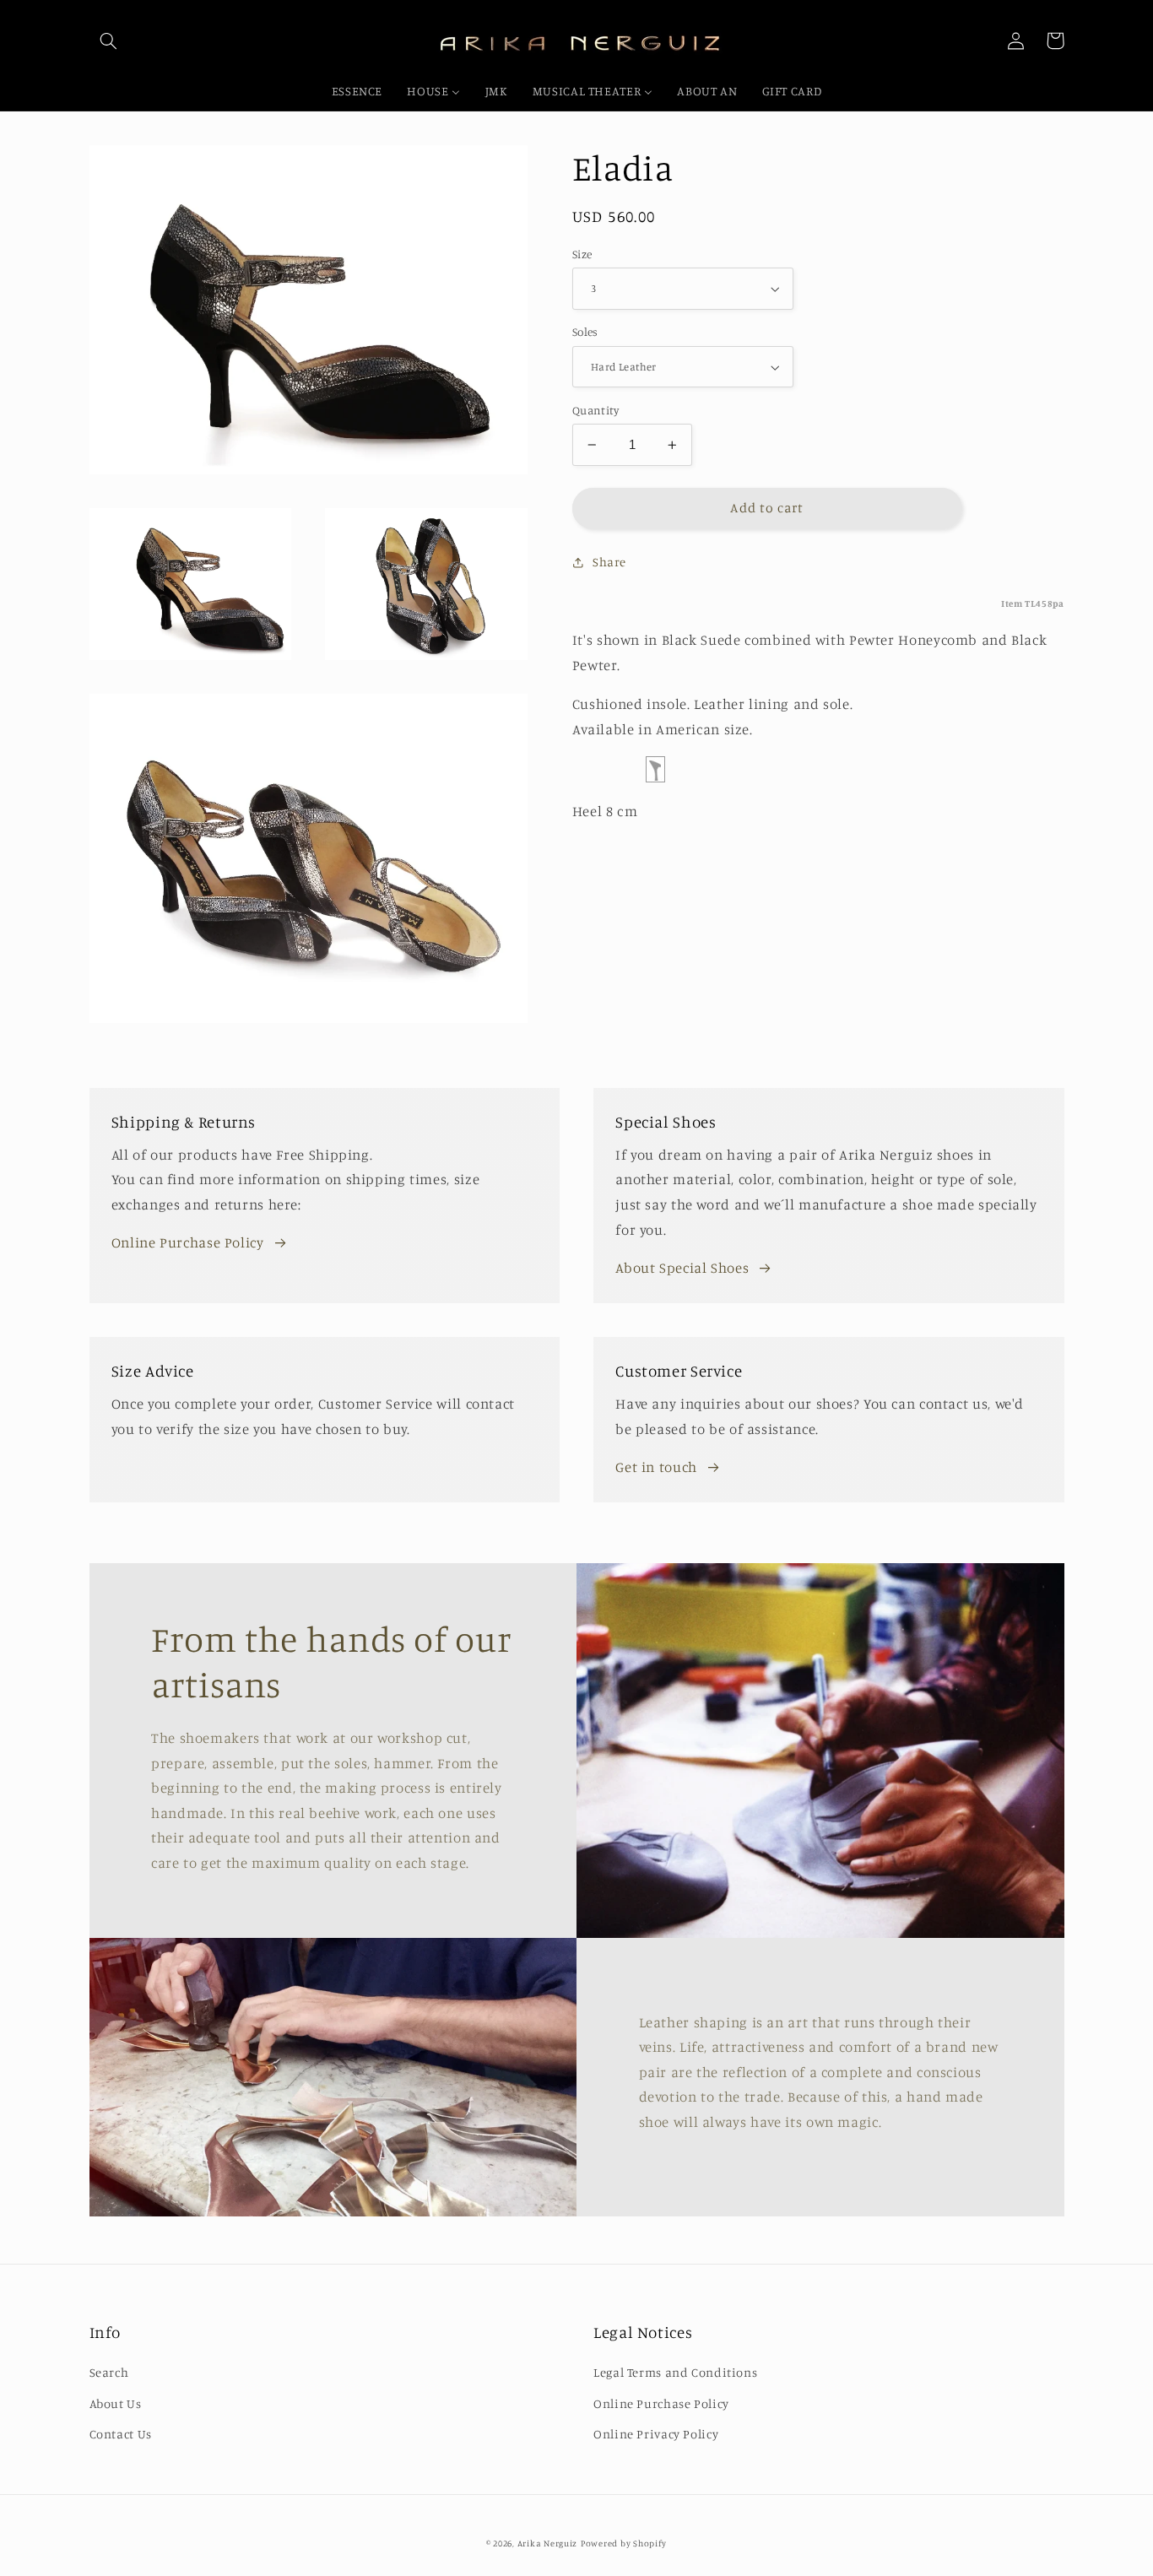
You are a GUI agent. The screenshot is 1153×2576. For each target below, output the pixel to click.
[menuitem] (357, 92)
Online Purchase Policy (188, 1242)
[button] (109, 41)
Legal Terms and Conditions (675, 2372)
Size (582, 254)
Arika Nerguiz (548, 2543)
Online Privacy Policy (656, 2434)
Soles (585, 333)
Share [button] (609, 563)
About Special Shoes (682, 1268)
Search (109, 2372)
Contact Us (121, 2434)
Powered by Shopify (624, 2543)
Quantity (595, 410)
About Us (116, 2403)
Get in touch (656, 1467)
